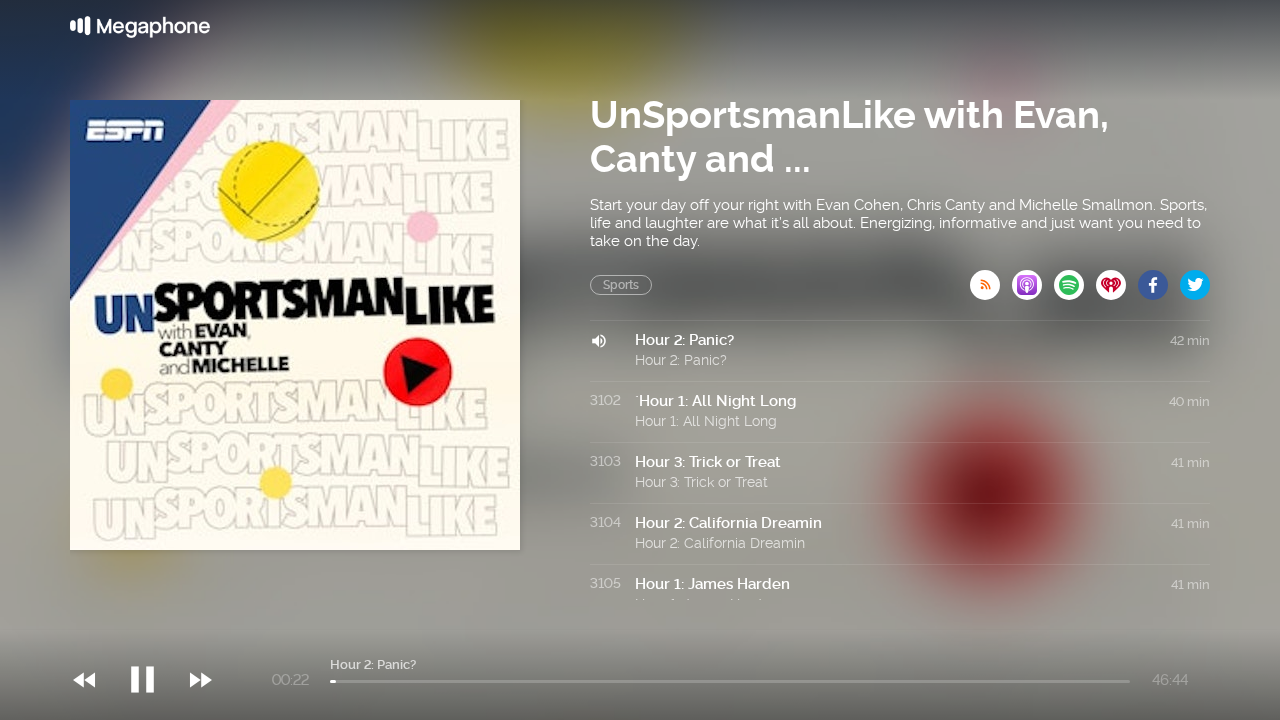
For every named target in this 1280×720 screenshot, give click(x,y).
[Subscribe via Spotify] (1075, 279)
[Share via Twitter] (1195, 279)
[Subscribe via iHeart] (1117, 279)
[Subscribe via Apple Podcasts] (1033, 279)
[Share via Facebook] (1159, 279)
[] (152, 639)
